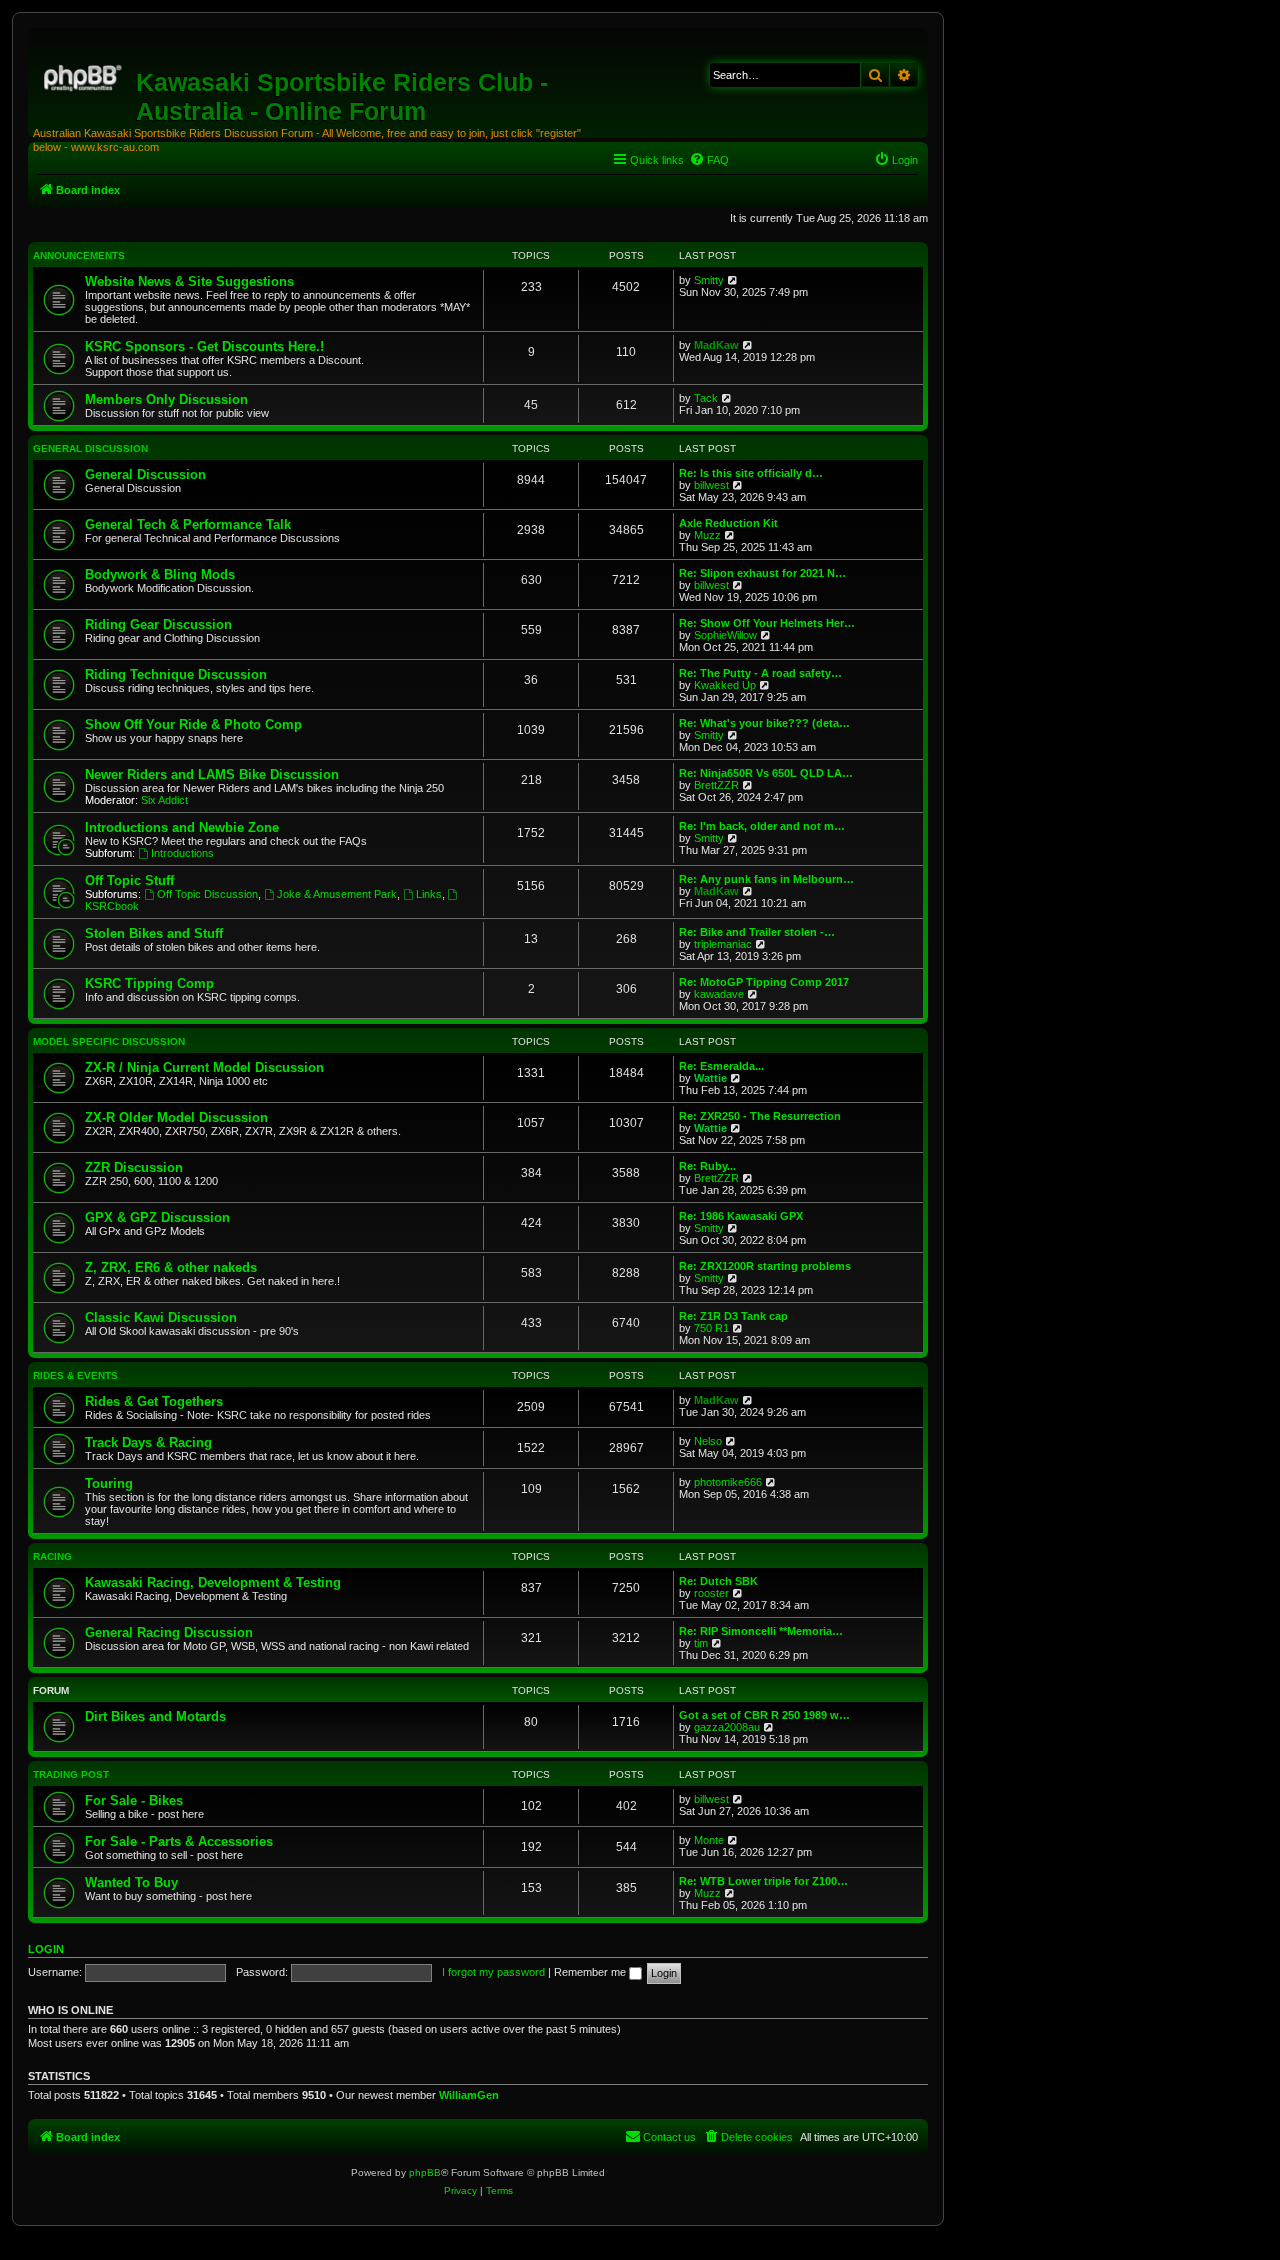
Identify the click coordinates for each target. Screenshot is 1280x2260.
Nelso (708, 1441)
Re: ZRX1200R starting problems (765, 1266)
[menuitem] (709, 160)
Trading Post (71, 1774)
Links (429, 894)
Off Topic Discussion (207, 894)
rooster (711, 1593)
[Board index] (84, 75)
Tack (706, 398)
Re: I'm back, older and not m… (762, 826)
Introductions (182, 853)
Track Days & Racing (148, 1442)
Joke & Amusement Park (337, 894)
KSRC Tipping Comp (149, 983)
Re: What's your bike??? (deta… (764, 723)
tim (701, 1643)
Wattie (710, 1078)
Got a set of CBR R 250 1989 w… (764, 1715)
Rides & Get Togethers (154, 1401)
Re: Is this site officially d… (751, 473)
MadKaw (716, 345)
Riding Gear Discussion (158, 624)
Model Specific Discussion (109, 1041)
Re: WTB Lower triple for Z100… (763, 1881)
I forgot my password (493, 1972)
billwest (711, 485)
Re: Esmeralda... (721, 1066)
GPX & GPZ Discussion (157, 1217)
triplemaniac (723, 944)
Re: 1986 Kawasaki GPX (741, 1216)
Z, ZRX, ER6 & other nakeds (171, 1267)
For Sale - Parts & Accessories (179, 1841)
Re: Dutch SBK (718, 1581)
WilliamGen (469, 2095)
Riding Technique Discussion (176, 674)
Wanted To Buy (131, 1882)
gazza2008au (727, 1727)
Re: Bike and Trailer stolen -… (757, 932)
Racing (52, 1556)
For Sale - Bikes (134, 1800)
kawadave (719, 994)
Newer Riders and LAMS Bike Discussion (212, 774)
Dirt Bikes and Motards (155, 1716)
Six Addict (164, 800)
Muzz (707, 535)
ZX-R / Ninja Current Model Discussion (204, 1067)
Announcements (79, 255)
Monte (709, 1840)
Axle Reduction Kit (728, 523)
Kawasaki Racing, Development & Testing (213, 1582)
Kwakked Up (725, 685)
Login (46, 1949)
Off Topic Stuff (129, 880)
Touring (109, 1483)
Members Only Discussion (166, 399)
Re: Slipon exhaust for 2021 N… (762, 573)
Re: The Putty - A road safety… (760, 673)
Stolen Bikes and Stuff (154, 933)
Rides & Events (75, 1375)
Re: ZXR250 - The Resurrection (760, 1116)
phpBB (425, 2172)
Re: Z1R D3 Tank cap (733, 1316)
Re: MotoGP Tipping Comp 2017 (764, 982)
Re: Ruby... (707, 1166)
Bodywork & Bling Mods (160, 574)
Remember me (591, 1972)
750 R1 (711, 1328)
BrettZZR (716, 785)
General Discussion (90, 448)
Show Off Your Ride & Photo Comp (193, 724)
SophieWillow (725, 635)
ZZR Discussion (134, 1167)
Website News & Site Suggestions (189, 281)
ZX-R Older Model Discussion (176, 1117)
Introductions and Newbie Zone (182, 827)
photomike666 (728, 1482)
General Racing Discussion (169, 1632)
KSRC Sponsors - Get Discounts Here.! (204, 346)
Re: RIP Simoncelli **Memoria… (761, 1631)
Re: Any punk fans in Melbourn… (766, 879)
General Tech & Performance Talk (188, 524)
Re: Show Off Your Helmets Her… (767, 623)
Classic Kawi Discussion (161, 1317)
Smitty (709, 280)
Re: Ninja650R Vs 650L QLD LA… (766, 773)
